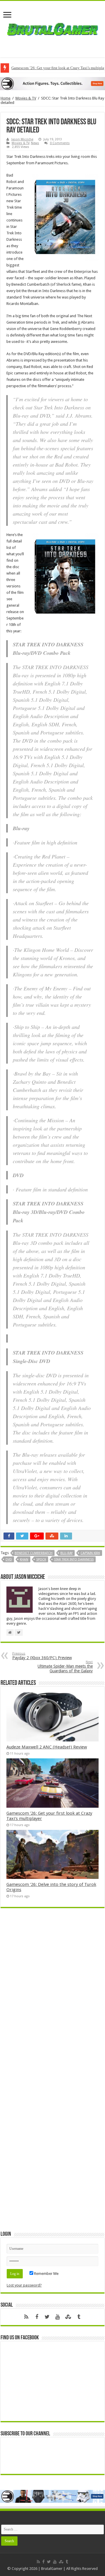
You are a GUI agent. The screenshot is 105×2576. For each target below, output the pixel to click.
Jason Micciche (22, 139)
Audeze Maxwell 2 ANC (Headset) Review (47, 1747)
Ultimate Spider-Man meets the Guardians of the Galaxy (65, 1667)
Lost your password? (24, 2285)
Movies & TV (26, 98)
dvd (9, 1560)
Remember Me (46, 2274)
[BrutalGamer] (52, 28)
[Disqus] (52, 1997)
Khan (24, 1560)
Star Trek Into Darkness (74, 1560)
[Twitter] (47, 2317)
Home (6, 98)
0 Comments (60, 143)
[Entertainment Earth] (52, 83)
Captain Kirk (90, 1553)
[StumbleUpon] (68, 2317)
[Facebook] (37, 2317)
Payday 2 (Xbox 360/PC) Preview (42, 1656)
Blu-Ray (66, 1553)
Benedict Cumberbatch (34, 1553)
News (35, 143)
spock (41, 1560)
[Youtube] (58, 2317)
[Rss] (26, 2317)
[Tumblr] (79, 2317)
